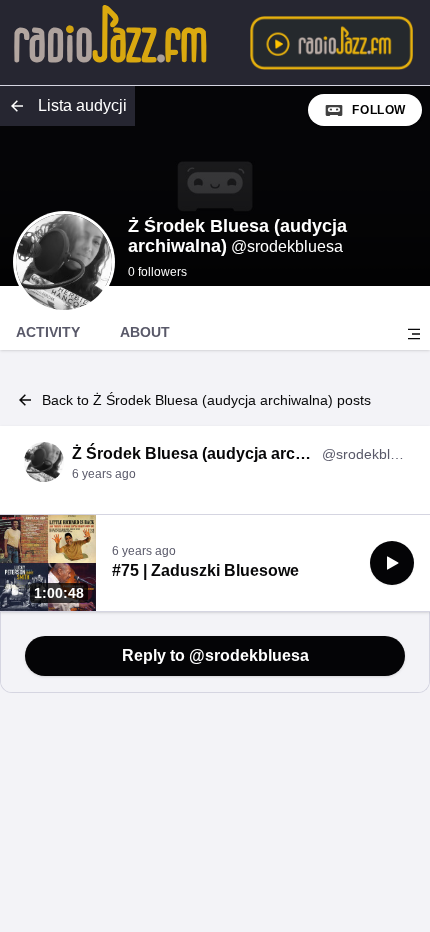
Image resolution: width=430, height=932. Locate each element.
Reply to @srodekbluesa (215, 655)
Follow (379, 110)
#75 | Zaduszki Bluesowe (205, 570)
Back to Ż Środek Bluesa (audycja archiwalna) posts (206, 400)
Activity (48, 332)
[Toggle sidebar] (414, 334)
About (145, 332)
